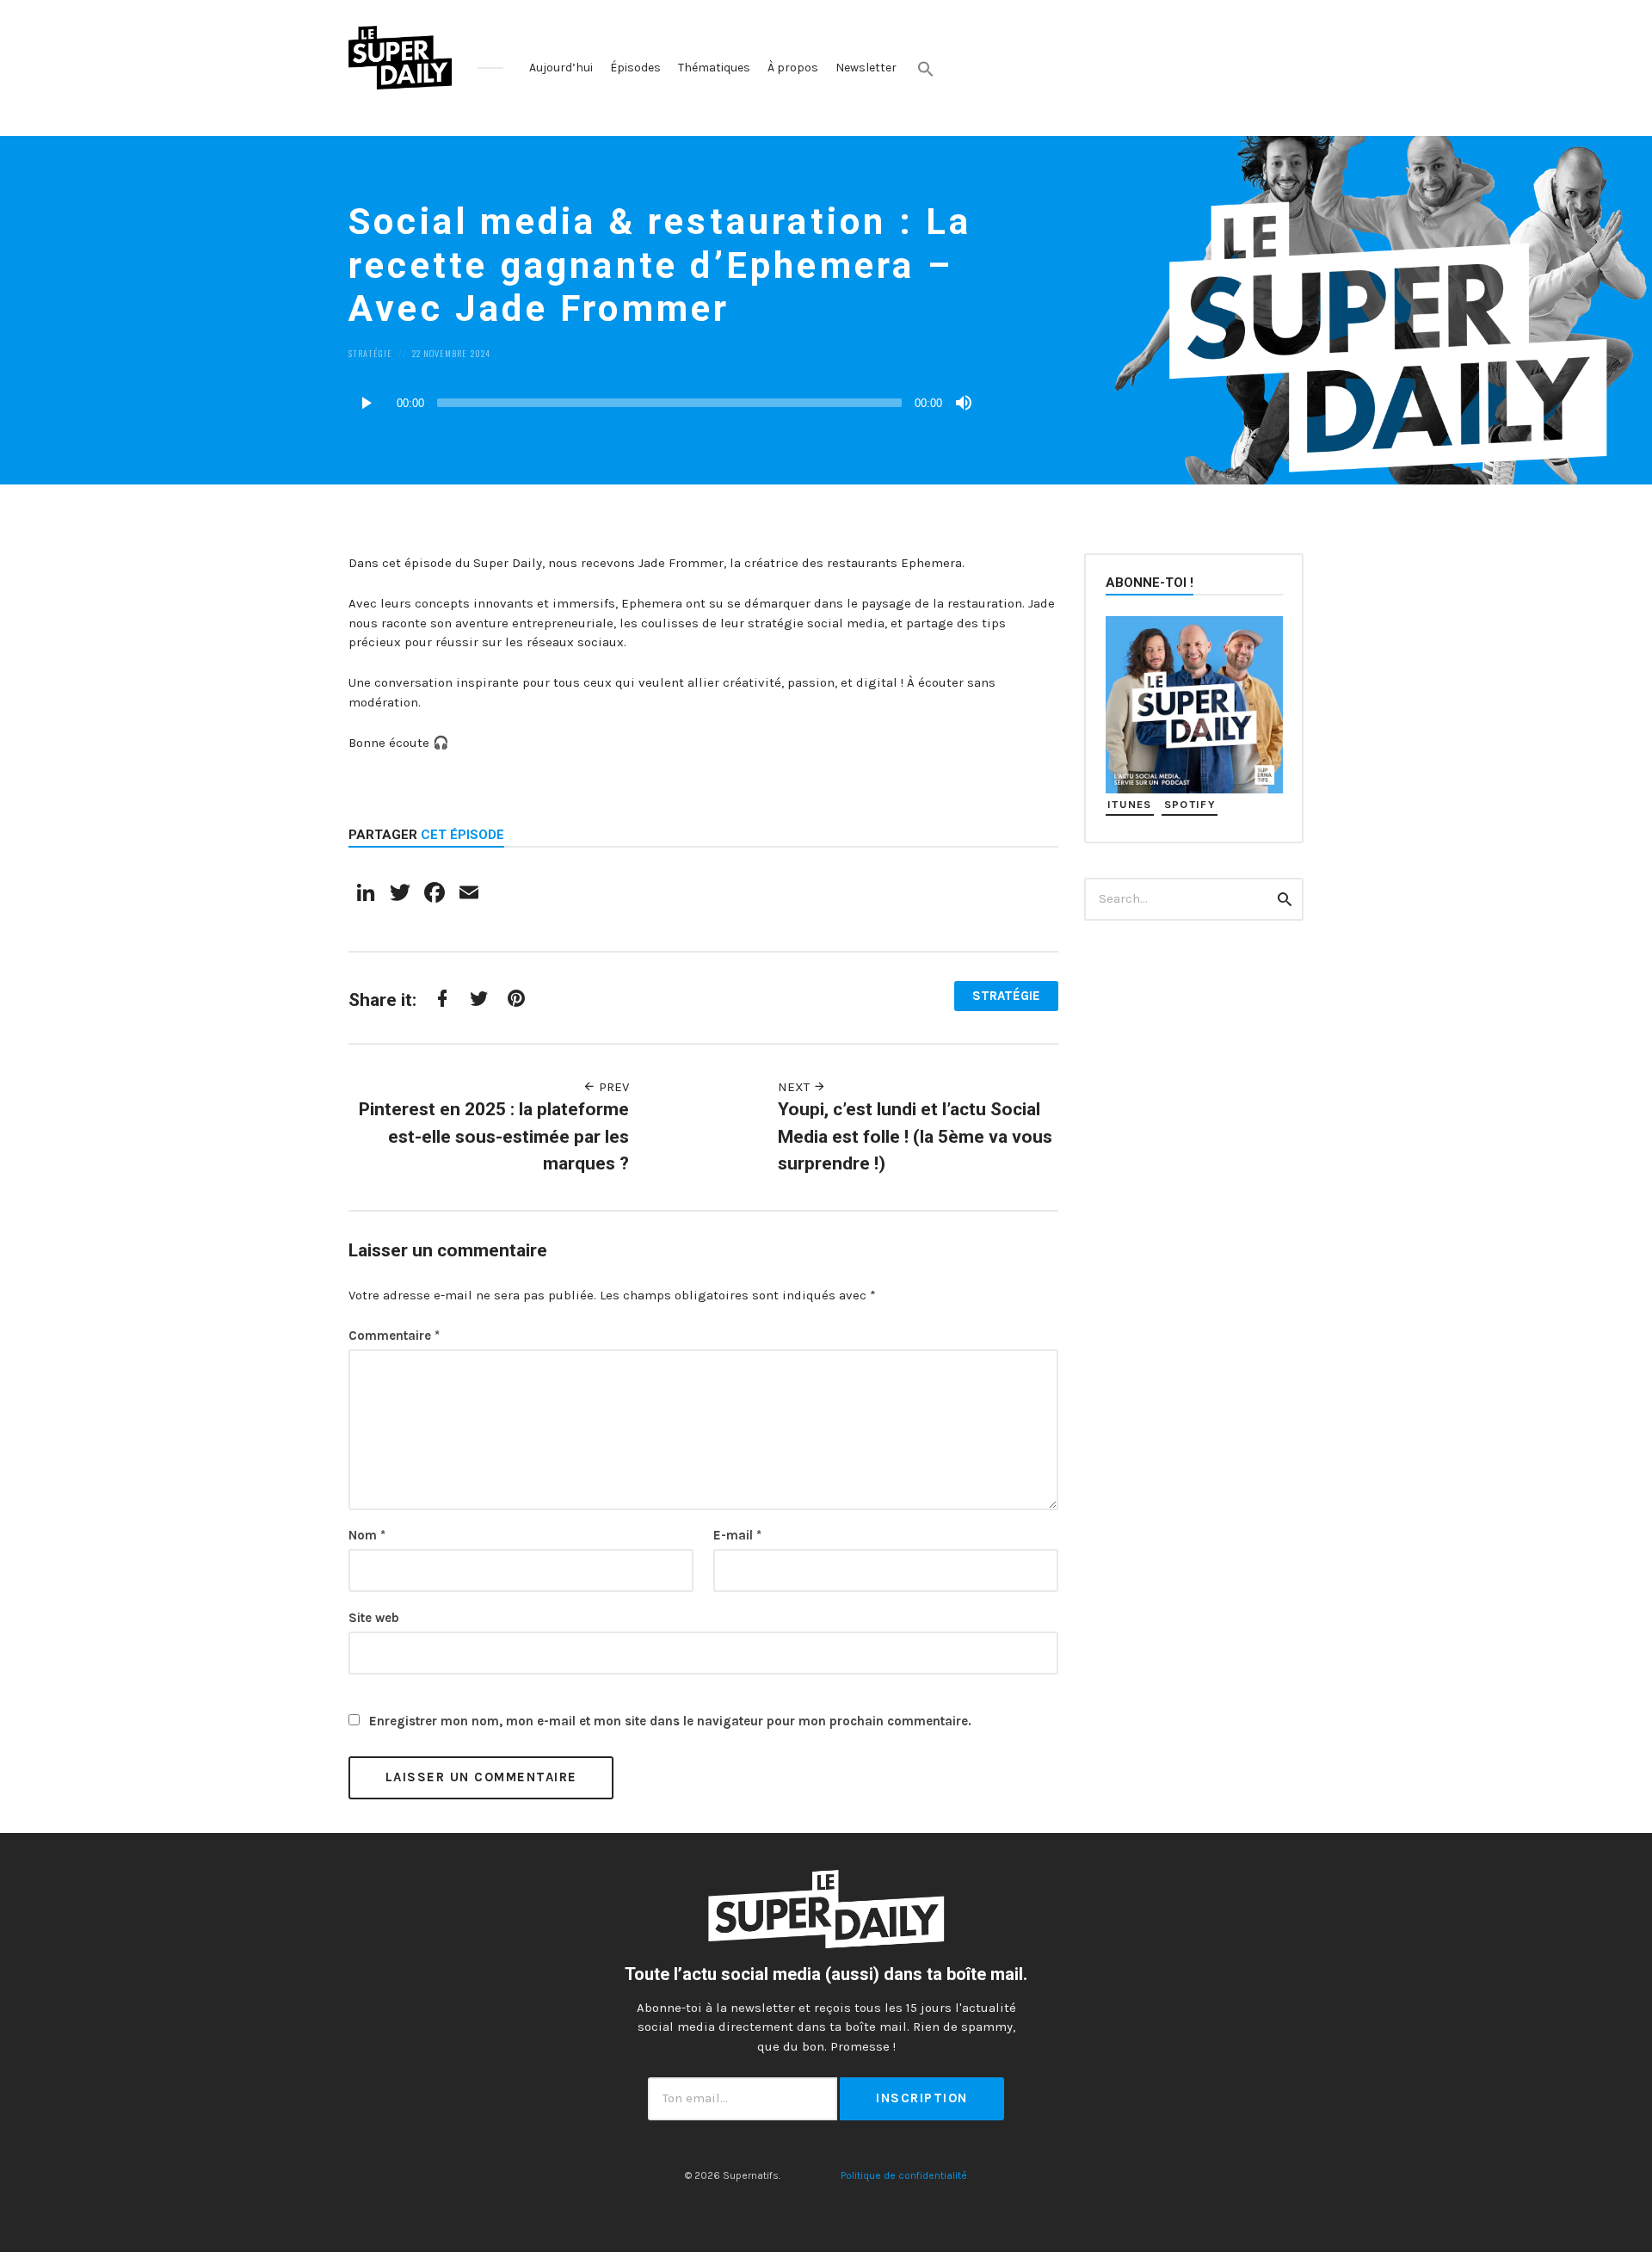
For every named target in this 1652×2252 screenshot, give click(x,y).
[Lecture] (366, 403)
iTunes (1130, 804)
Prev (612, 1087)
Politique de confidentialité (904, 2175)
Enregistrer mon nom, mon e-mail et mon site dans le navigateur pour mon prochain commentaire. (670, 1721)
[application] (663, 403)
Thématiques (714, 68)
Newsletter (866, 68)
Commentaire (394, 1336)
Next (795, 1087)
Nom (367, 1535)
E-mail (737, 1535)
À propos (793, 68)
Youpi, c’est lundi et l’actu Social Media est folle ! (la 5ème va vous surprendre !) (915, 1136)
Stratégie (370, 353)
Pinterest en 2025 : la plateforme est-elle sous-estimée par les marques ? (494, 1136)
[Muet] (964, 403)
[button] (926, 69)
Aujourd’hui (561, 68)
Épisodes (635, 68)
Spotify (1190, 804)
